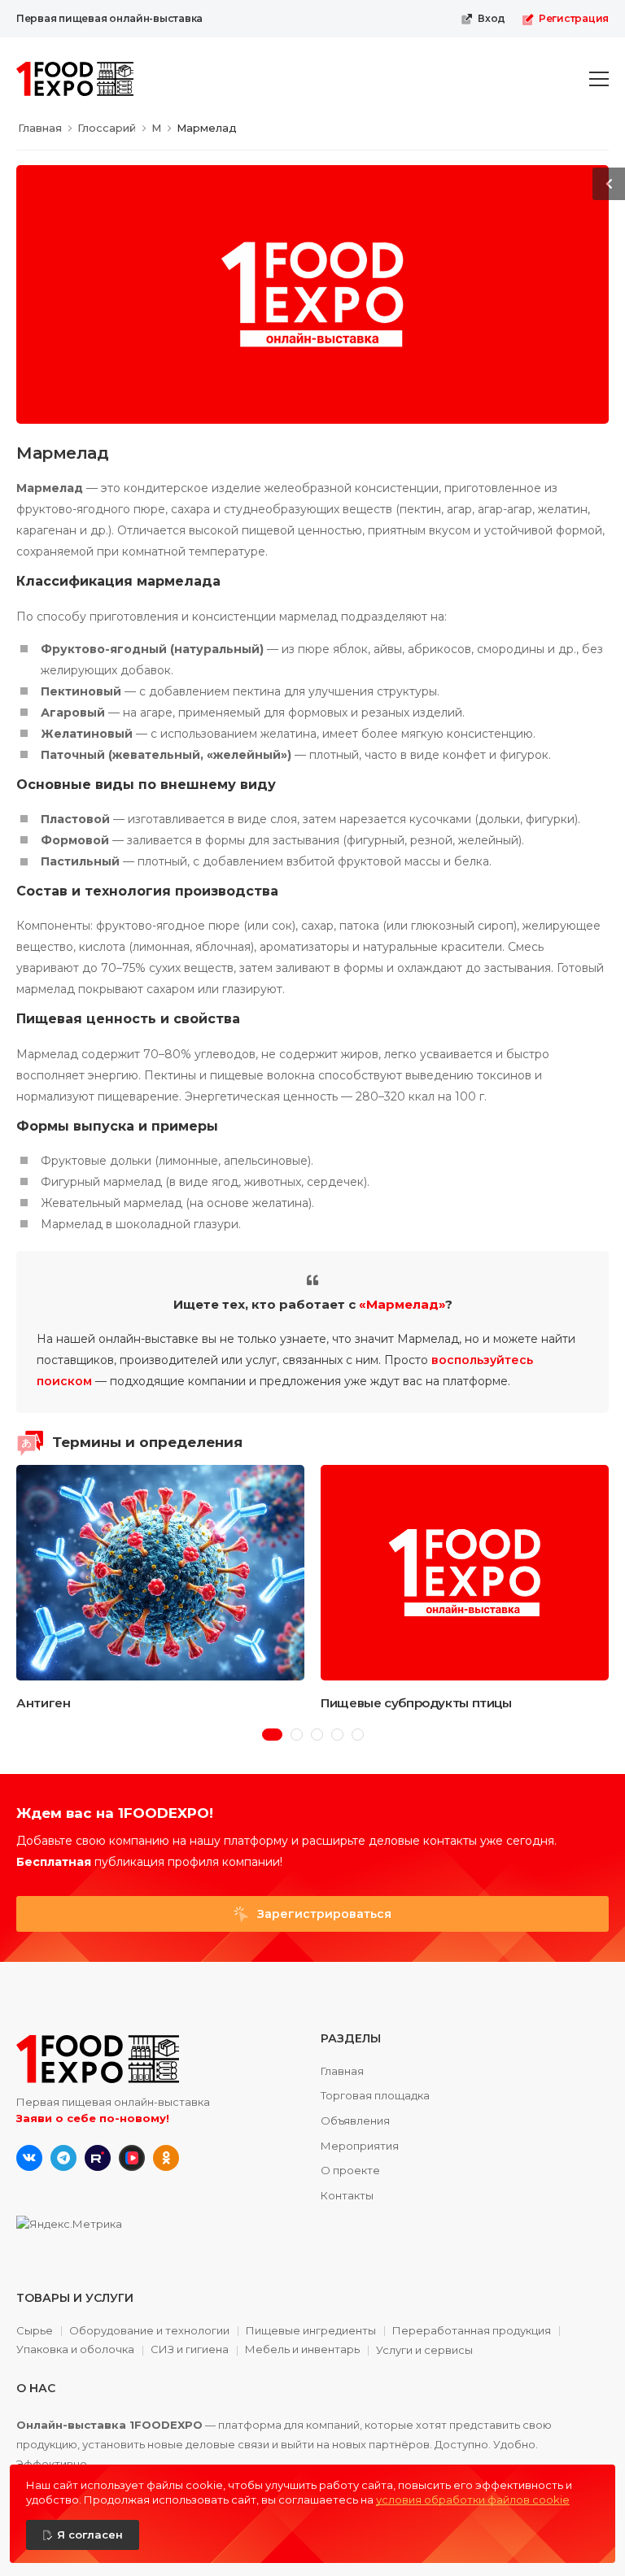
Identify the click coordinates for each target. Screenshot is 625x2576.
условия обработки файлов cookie (473, 2500)
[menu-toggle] (599, 79)
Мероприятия (360, 2146)
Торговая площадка (375, 2095)
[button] (272, 1735)
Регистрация (574, 18)
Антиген (43, 1703)
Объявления (355, 2121)
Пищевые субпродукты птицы (416, 1703)
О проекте (350, 2170)
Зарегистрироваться (323, 1914)
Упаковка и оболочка (75, 2350)
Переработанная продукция (472, 2331)
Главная (342, 2071)
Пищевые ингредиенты (311, 2331)
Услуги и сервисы (424, 2350)
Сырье (35, 2331)
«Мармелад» (402, 1304)
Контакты (347, 2195)
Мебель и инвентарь (302, 2350)
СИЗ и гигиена (190, 2350)
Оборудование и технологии (149, 2331)
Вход (492, 18)
